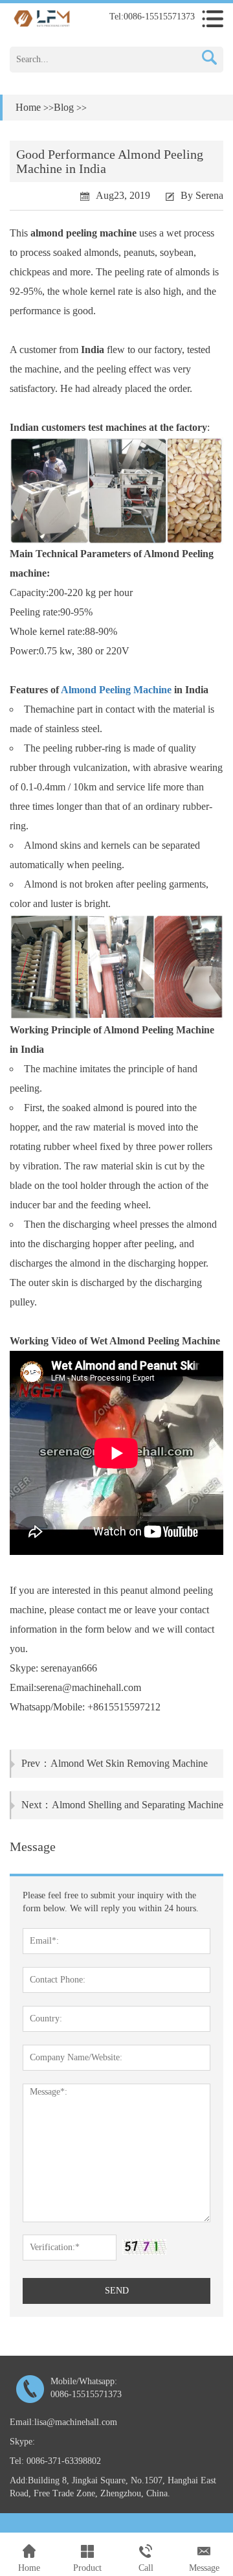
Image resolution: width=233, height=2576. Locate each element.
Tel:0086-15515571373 (152, 17)
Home (28, 107)
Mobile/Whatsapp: (86, 2388)
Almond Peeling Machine (116, 690)
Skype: (22, 2442)
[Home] (42, 18)
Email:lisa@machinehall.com (63, 2422)
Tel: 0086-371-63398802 (55, 2461)
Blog (64, 107)
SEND (117, 2291)
